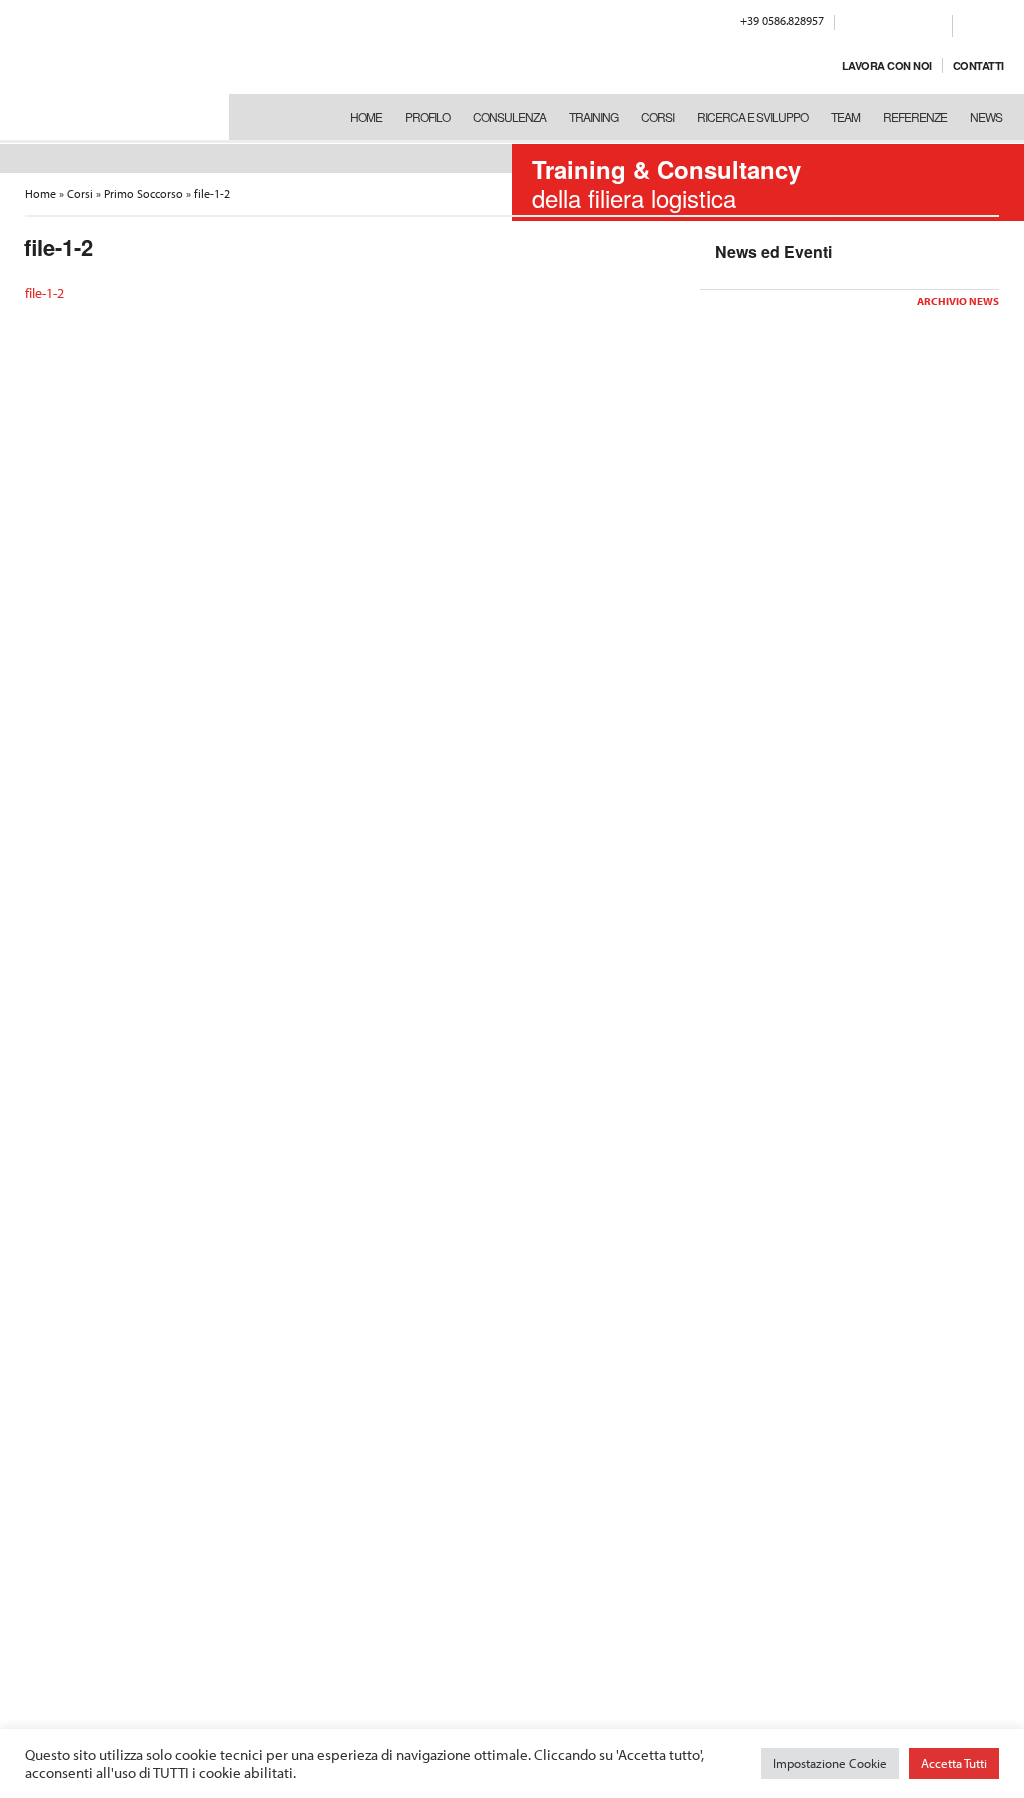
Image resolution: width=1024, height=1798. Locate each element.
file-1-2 (44, 293)
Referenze (915, 116)
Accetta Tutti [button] (954, 1763)
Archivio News (958, 301)
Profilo (427, 116)
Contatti (978, 65)
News (986, 116)
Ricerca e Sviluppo (752, 116)
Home (366, 116)
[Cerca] (971, 23)
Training (593, 116)
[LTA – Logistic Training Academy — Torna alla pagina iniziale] (109, 70)
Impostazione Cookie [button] (830, 1763)
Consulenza (509, 116)
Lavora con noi (887, 65)
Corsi (657, 116)
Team (845, 116)
